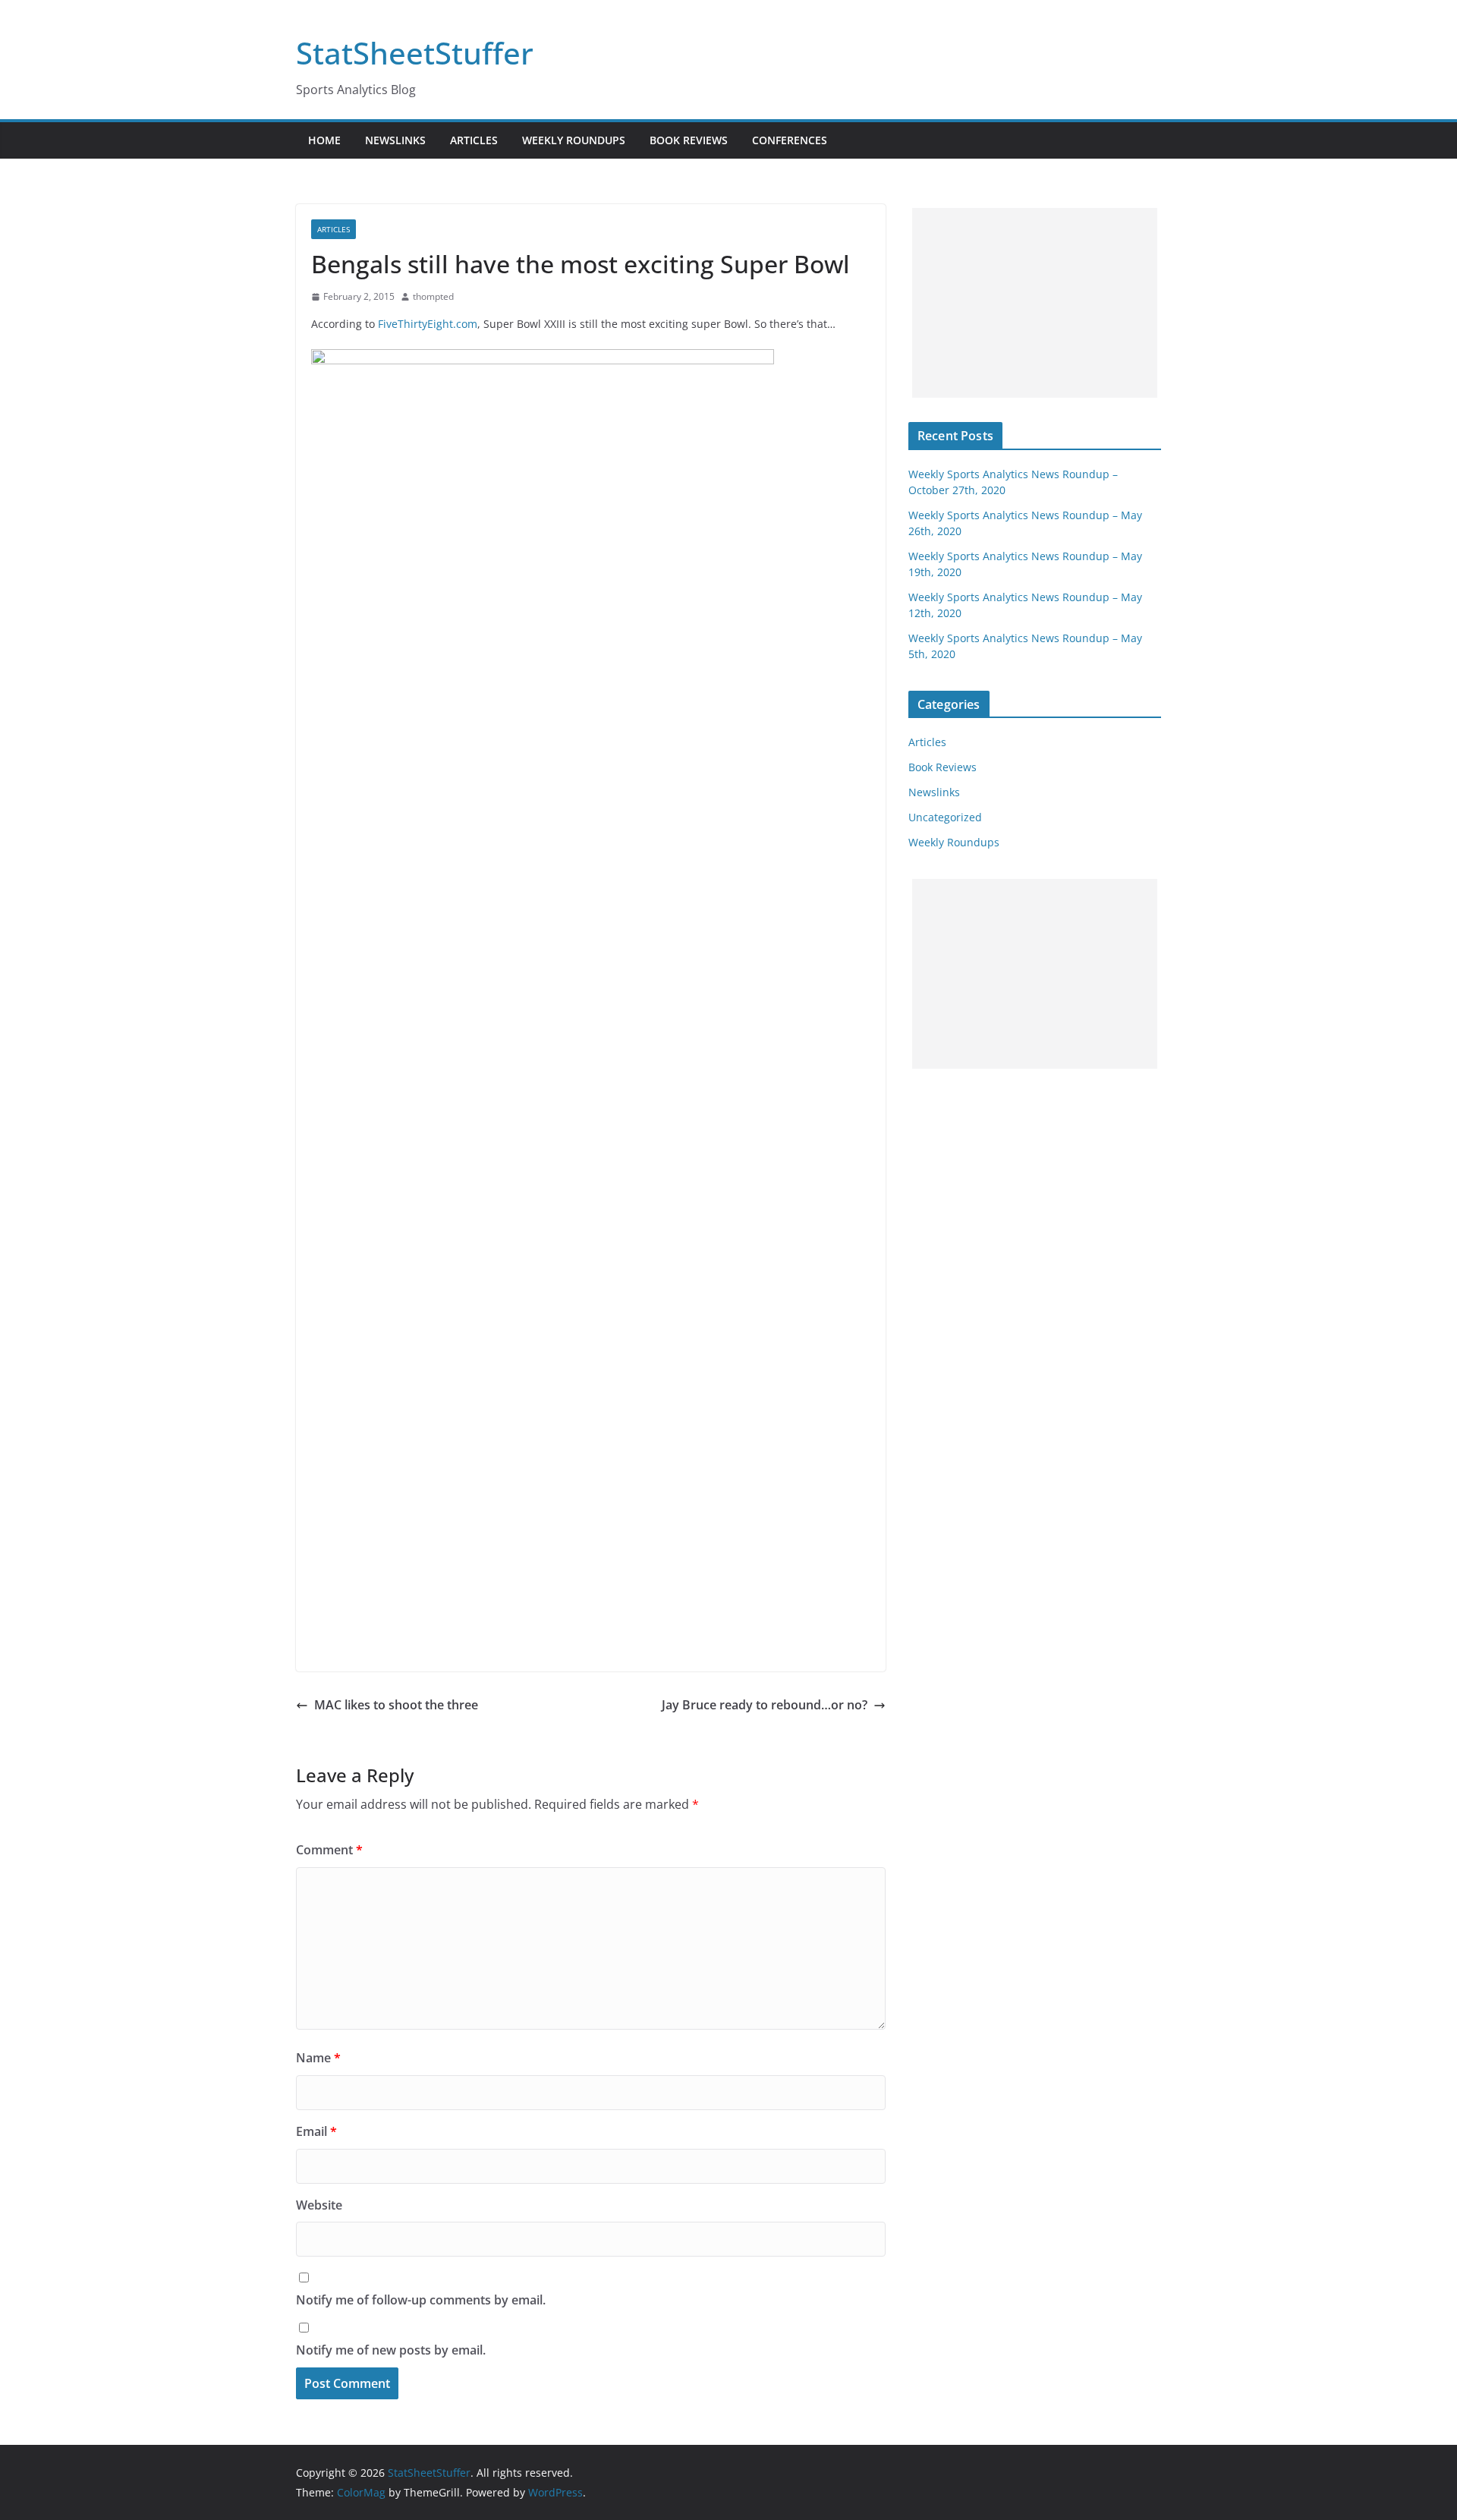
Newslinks (395, 140)
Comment (329, 1850)
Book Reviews (689, 140)
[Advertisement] (1035, 303)
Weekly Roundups (574, 140)
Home (324, 140)
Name (318, 2058)
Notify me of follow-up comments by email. (421, 2300)
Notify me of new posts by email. (391, 2350)
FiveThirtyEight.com (428, 324)
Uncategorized (945, 817)
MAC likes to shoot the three (396, 1705)
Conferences (790, 140)
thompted (433, 296)
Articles (474, 140)
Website (319, 2205)
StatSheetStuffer (415, 53)
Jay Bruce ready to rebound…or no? (765, 1705)
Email (316, 2131)
